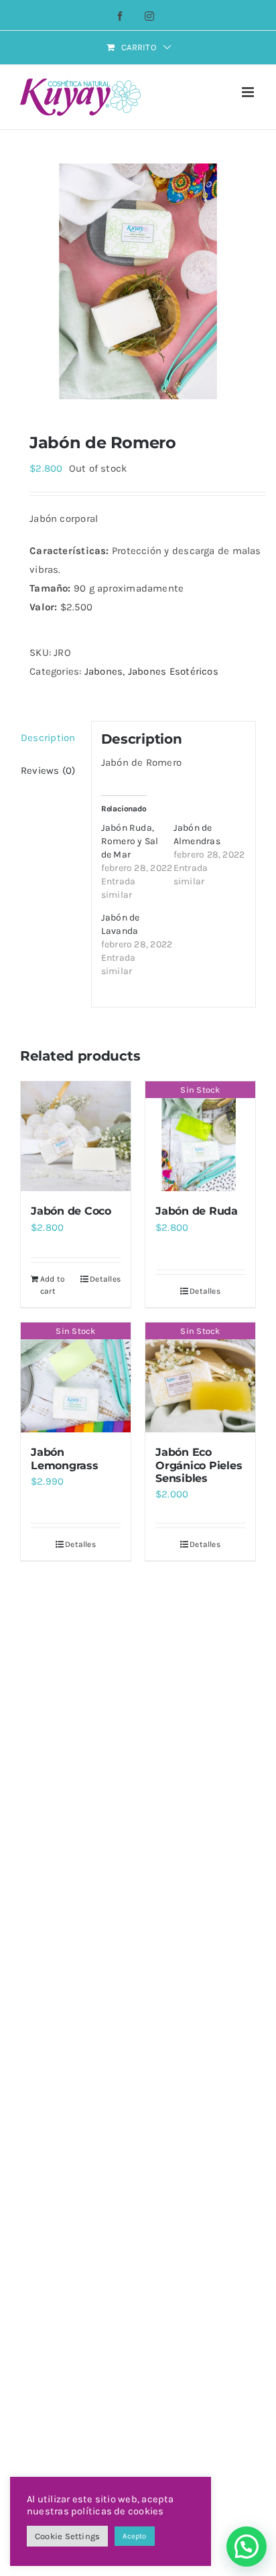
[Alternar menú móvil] (249, 92)
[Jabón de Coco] (76, 1136)
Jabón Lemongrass (65, 1459)
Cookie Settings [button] (67, 2536)
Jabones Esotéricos (173, 671)
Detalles (105, 1279)
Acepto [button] (134, 2536)
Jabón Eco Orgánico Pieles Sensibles (199, 1465)
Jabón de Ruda (197, 1211)
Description (48, 738)
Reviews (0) (48, 770)
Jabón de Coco (71, 1211)
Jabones (104, 671)
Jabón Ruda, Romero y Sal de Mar (130, 841)
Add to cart (53, 1285)
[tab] (51, 738)
